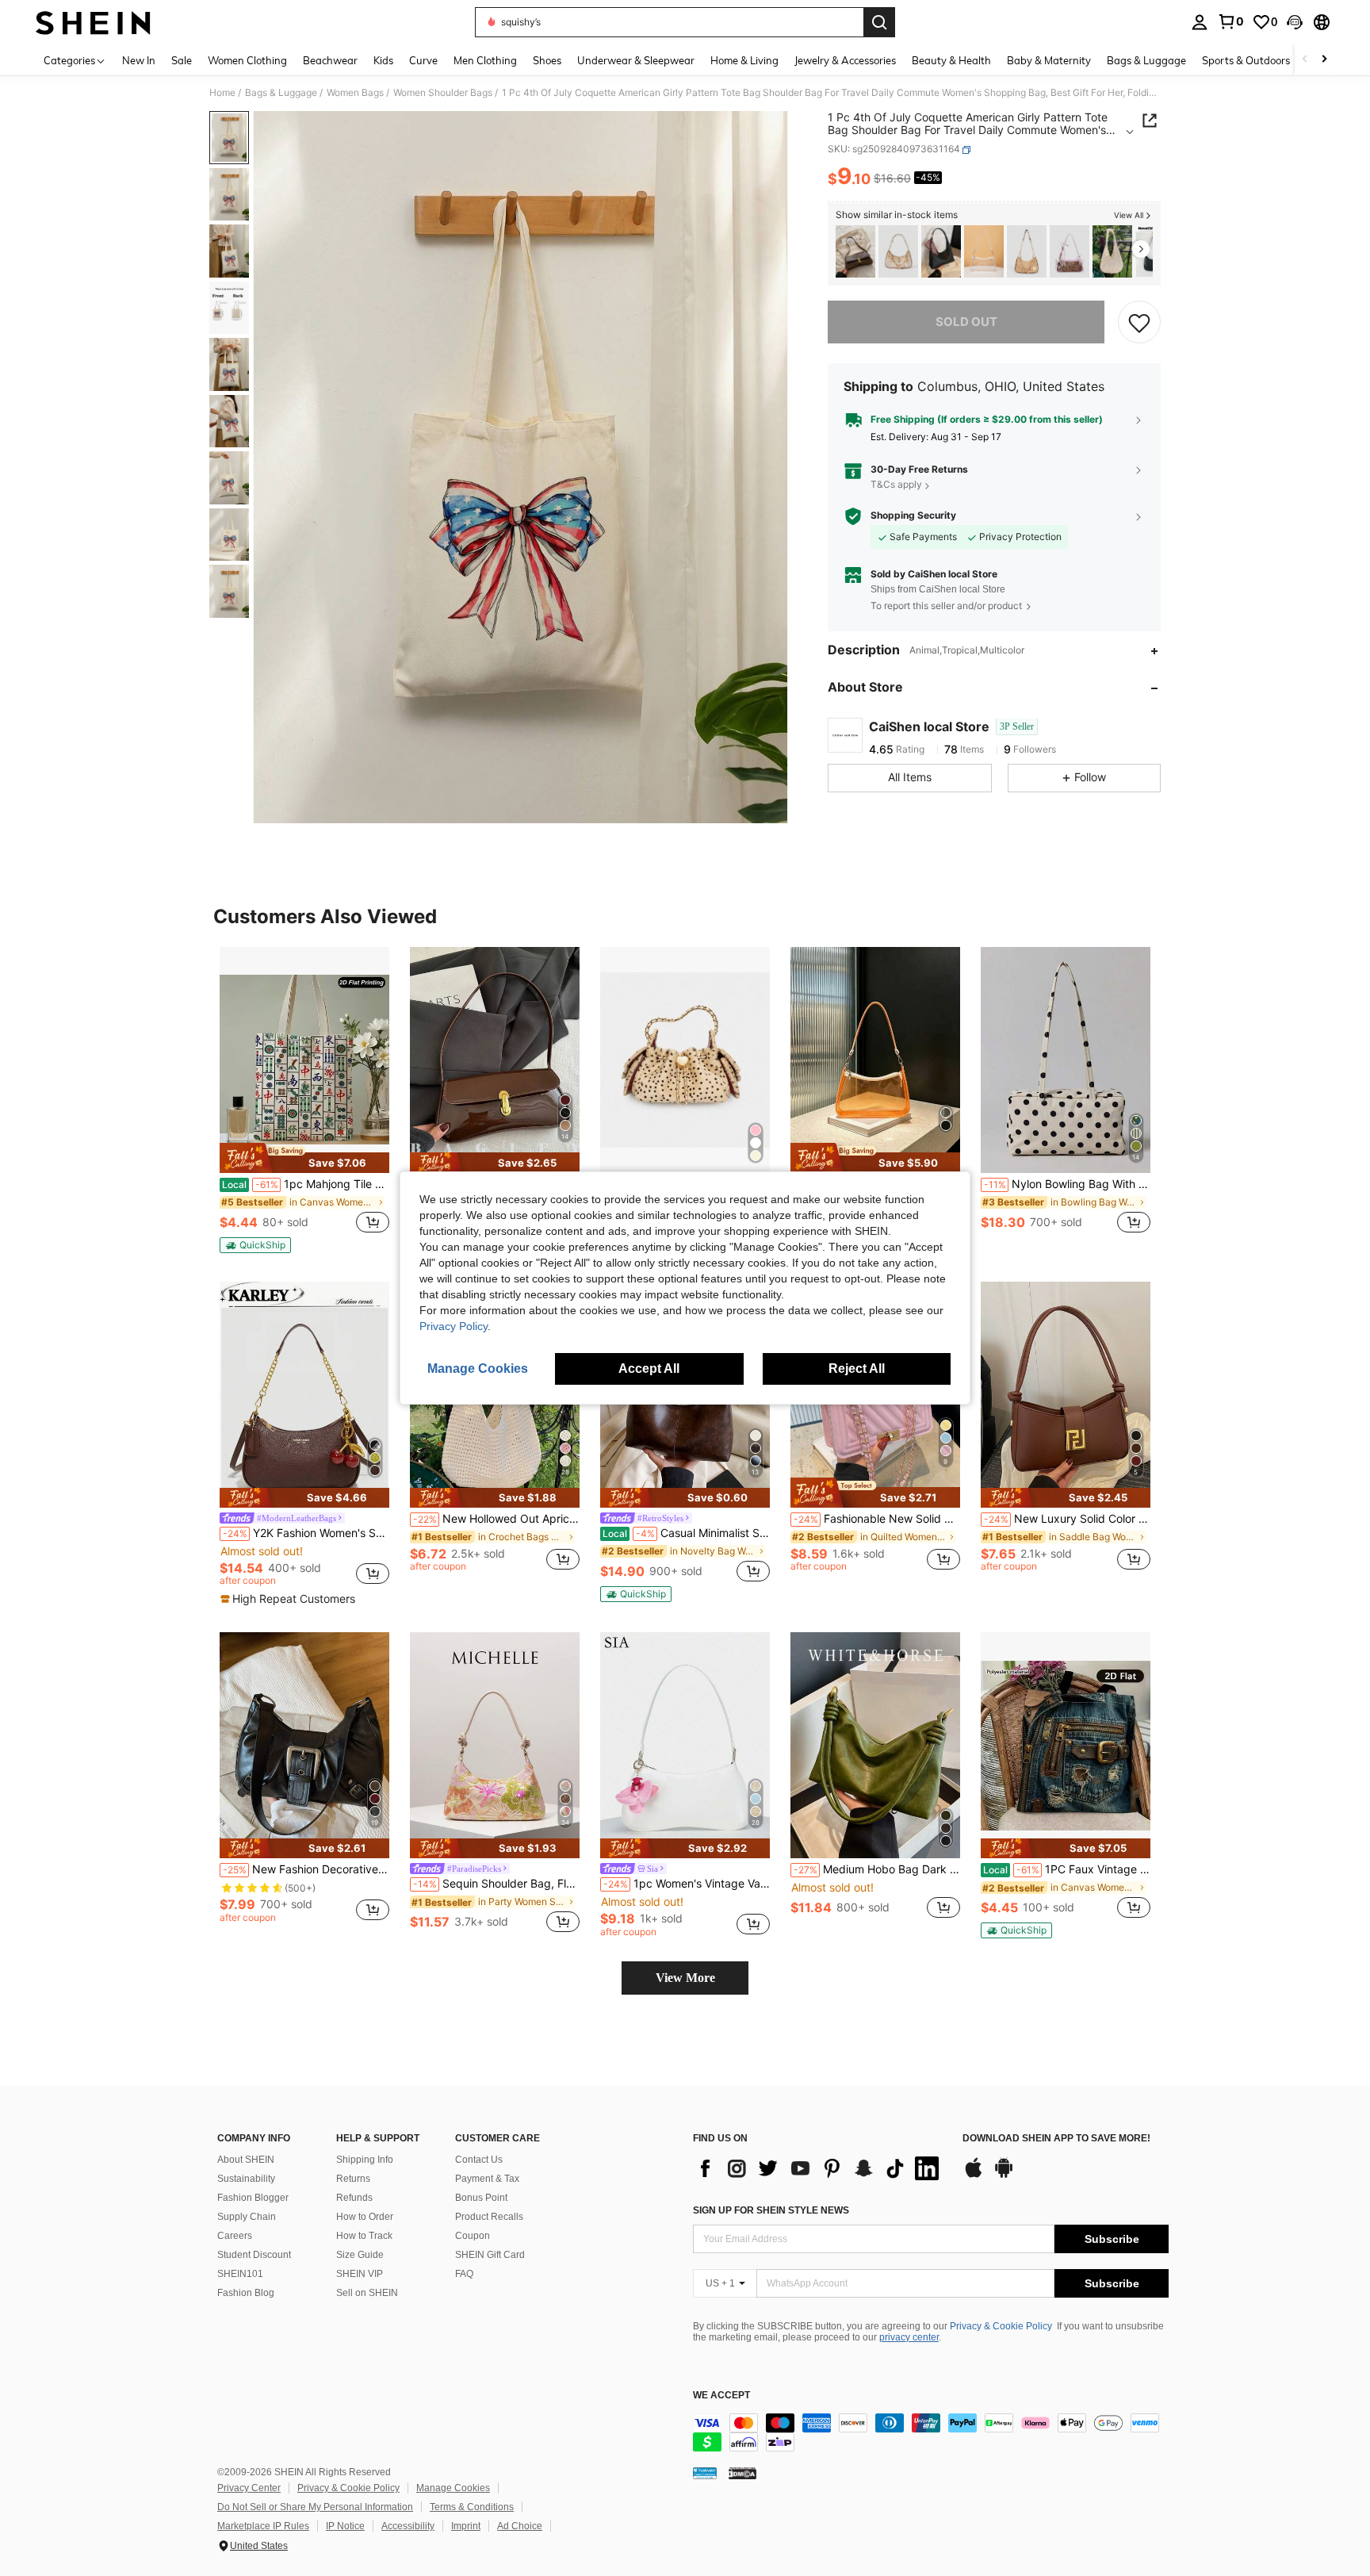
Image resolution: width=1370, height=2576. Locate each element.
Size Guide (360, 2255)
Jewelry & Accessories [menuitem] (845, 60)
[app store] (974, 2175)
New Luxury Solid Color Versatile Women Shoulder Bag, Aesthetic (1067, 1519)
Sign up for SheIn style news (771, 2210)
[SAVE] (1139, 322)
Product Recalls (489, 2217)
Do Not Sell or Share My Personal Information (315, 2507)
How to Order (365, 2217)
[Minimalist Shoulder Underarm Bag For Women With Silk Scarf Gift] (941, 252)
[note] (304, 1158)
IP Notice (345, 2526)
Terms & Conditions (472, 2507)
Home (222, 93)
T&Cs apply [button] (896, 485)
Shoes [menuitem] (547, 60)
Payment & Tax (487, 2179)
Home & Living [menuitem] (744, 60)
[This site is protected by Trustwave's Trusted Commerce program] (705, 2473)
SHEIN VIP (360, 2274)
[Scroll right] (1324, 60)
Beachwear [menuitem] (330, 60)
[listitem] (855, 252)
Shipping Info (365, 2160)
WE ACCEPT (721, 2396)
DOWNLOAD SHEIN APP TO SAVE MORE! (1056, 2139)
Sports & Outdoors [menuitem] (1246, 60)
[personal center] (1200, 22)
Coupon (473, 2236)
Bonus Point (481, 2198)
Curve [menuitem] (423, 60)
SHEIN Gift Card (490, 2255)
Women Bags (355, 93)
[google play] (1004, 2175)
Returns (353, 2179)
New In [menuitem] (139, 60)
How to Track (364, 2236)
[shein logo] (93, 22)
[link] (1230, 21)
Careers (235, 2236)
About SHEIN (246, 2160)
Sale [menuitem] (182, 60)
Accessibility (408, 2526)
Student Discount (254, 2255)
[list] (820, 2168)
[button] (1295, 22)
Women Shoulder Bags (443, 93)
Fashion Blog (246, 2293)
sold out (966, 322)
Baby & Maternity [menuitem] (1049, 60)
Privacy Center (249, 2488)
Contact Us (479, 2160)
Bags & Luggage (281, 93)
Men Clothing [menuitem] (485, 60)
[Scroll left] (1305, 60)
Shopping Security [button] (913, 516)
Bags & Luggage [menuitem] (1146, 60)
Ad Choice (520, 2526)
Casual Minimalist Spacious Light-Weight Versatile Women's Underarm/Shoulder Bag (686, 1533)
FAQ (464, 2274)
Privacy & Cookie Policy (1001, 2326)
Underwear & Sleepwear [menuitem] (636, 60)
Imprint (466, 2526)
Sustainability (246, 2179)
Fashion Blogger (253, 2198)
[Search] (879, 22)
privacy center (909, 2337)
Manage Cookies (453, 2488)
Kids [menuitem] (383, 60)
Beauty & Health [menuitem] (951, 60)
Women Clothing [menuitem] (247, 60)
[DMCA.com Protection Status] (742, 2473)
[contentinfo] (931, 2432)
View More (685, 1978)
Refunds (354, 2198)
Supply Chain (247, 2217)
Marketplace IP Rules (263, 2526)
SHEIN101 (240, 2274)
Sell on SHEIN (367, 2293)
